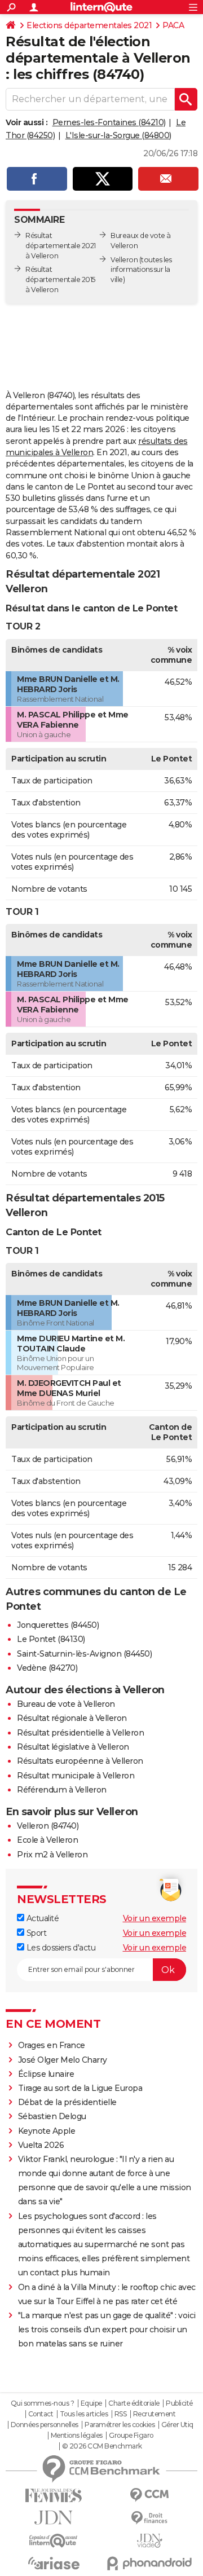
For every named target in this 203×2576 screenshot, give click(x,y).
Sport (35, 1933)
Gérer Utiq (177, 2425)
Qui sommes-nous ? (43, 2403)
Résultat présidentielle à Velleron (80, 1733)
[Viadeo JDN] (149, 2541)
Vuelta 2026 (41, 2145)
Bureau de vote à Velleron (66, 1704)
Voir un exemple (155, 1918)
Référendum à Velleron (62, 1790)
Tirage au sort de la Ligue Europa (80, 2088)
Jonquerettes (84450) (58, 1625)
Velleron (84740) (48, 1826)
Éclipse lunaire (46, 2074)
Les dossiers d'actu (60, 1948)
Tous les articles (84, 2414)
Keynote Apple (47, 2131)
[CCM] (149, 2495)
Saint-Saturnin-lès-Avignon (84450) (84, 1654)
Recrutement (155, 2414)
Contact (41, 2414)
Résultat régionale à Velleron (72, 1718)
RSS (121, 2414)
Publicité (179, 2403)
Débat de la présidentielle (67, 2102)
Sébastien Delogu (52, 2116)
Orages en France (52, 2045)
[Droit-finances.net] (149, 2518)
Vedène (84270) (47, 1668)
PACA (173, 25)
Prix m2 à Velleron (52, 1855)
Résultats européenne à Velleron (80, 1761)
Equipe (91, 2403)
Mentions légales (77, 2436)
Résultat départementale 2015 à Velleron (60, 279)
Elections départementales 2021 (89, 25)
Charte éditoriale (134, 2403)
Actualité (41, 1918)
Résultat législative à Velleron (73, 1747)
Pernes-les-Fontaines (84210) (109, 122)
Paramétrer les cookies (120, 2425)
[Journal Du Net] (54, 2518)
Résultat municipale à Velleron (76, 1776)
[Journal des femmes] (54, 2496)
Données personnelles (45, 2425)
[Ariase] (54, 2563)
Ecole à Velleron (47, 1840)
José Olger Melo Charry (63, 2060)
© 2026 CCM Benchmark (102, 2446)
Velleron (124, 260)
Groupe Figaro (131, 2436)
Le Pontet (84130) (51, 1639)
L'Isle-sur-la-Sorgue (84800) (118, 135)
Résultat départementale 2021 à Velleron (61, 246)
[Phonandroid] (149, 2563)
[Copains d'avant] (54, 2541)
